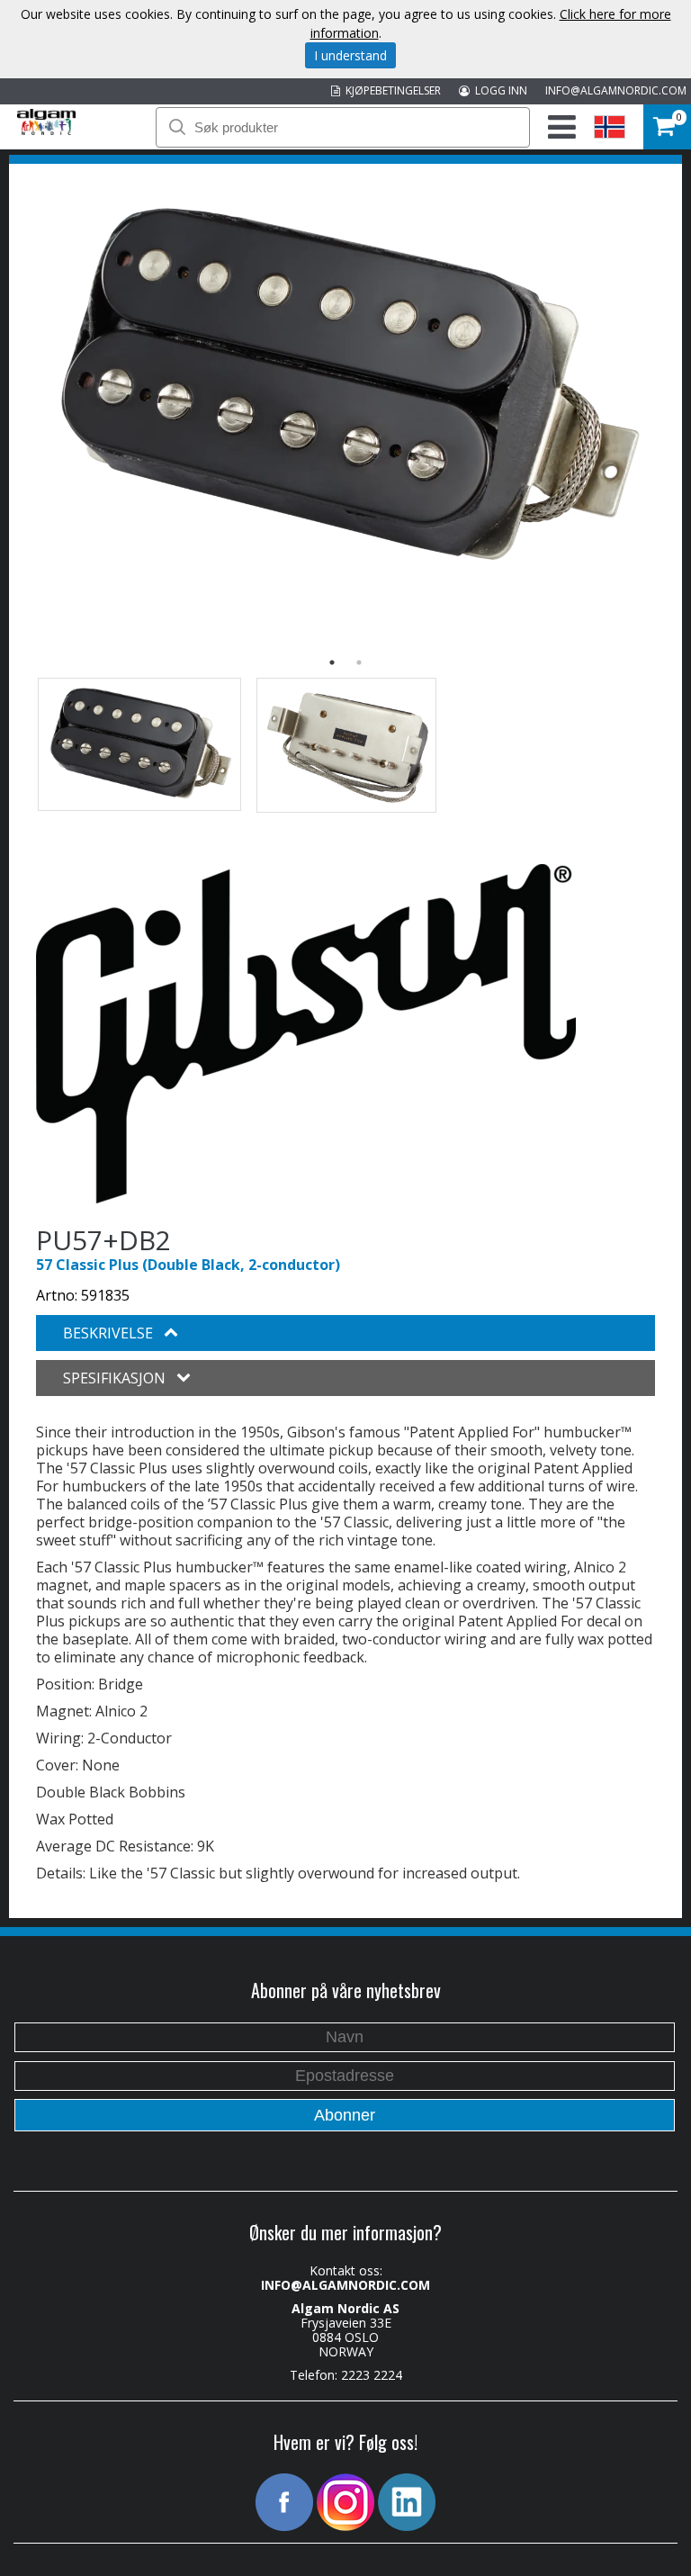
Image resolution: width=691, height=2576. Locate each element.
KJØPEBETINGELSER (390, 90)
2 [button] (359, 662)
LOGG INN (498, 90)
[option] (345, 388)
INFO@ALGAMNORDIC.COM (616, 90)
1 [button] (332, 662)
